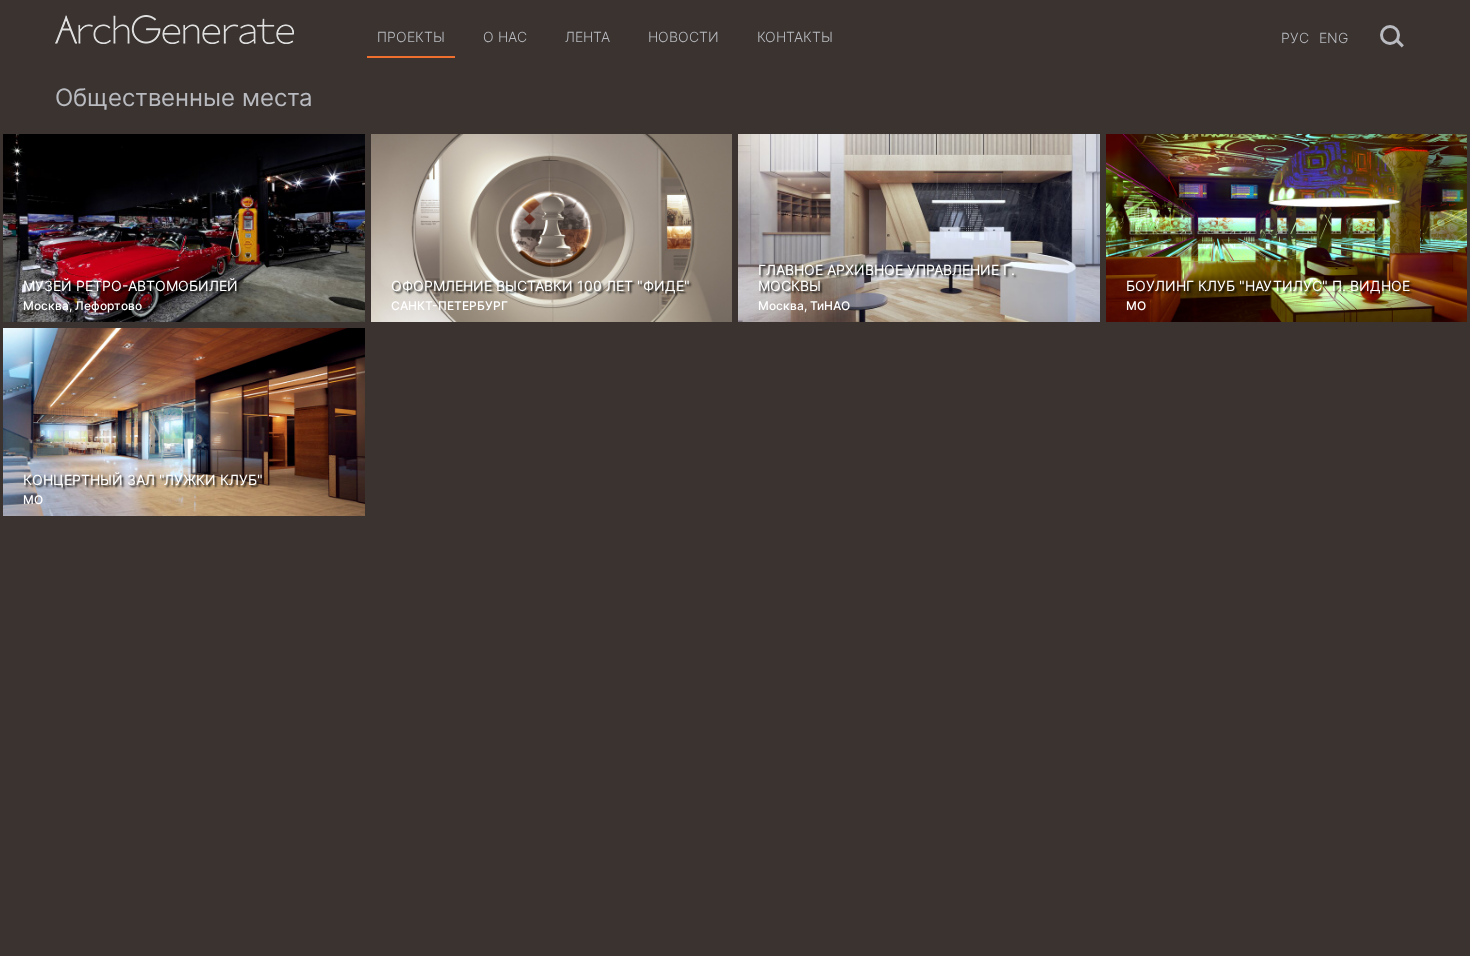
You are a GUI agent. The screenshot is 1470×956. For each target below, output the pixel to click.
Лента (587, 36)
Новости (683, 36)
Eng (1333, 37)
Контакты (795, 36)
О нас (505, 36)
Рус (1295, 37)
